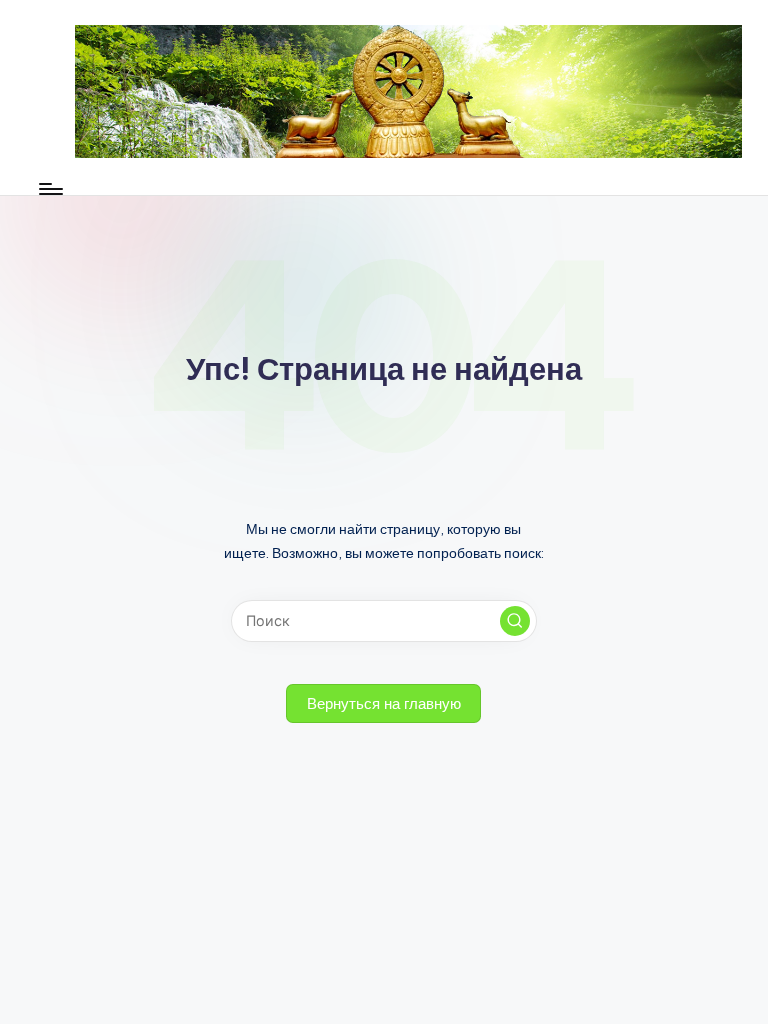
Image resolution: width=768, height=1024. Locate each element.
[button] (515, 621)
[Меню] (49, 189)
